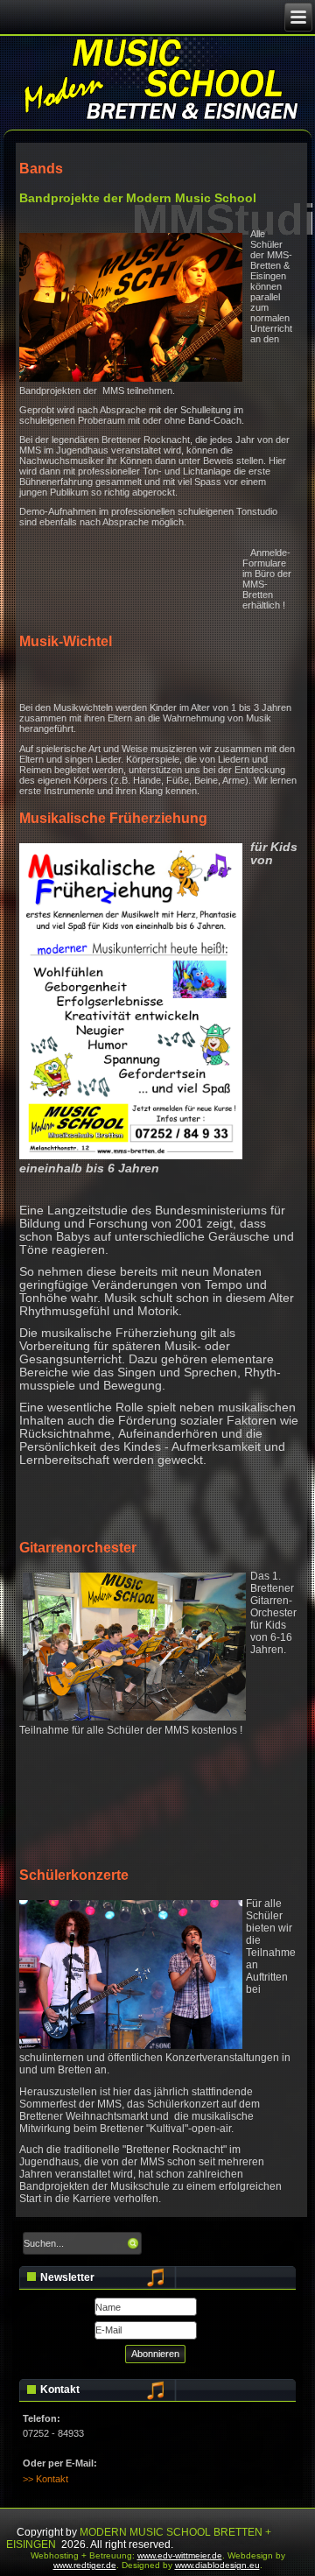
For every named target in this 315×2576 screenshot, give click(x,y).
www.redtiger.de (85, 2565)
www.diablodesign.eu (217, 2565)
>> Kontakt (45, 2479)
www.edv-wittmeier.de (180, 2555)
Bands (41, 168)
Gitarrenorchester (78, 1547)
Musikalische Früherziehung (113, 818)
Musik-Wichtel (66, 641)
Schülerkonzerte (74, 1875)
